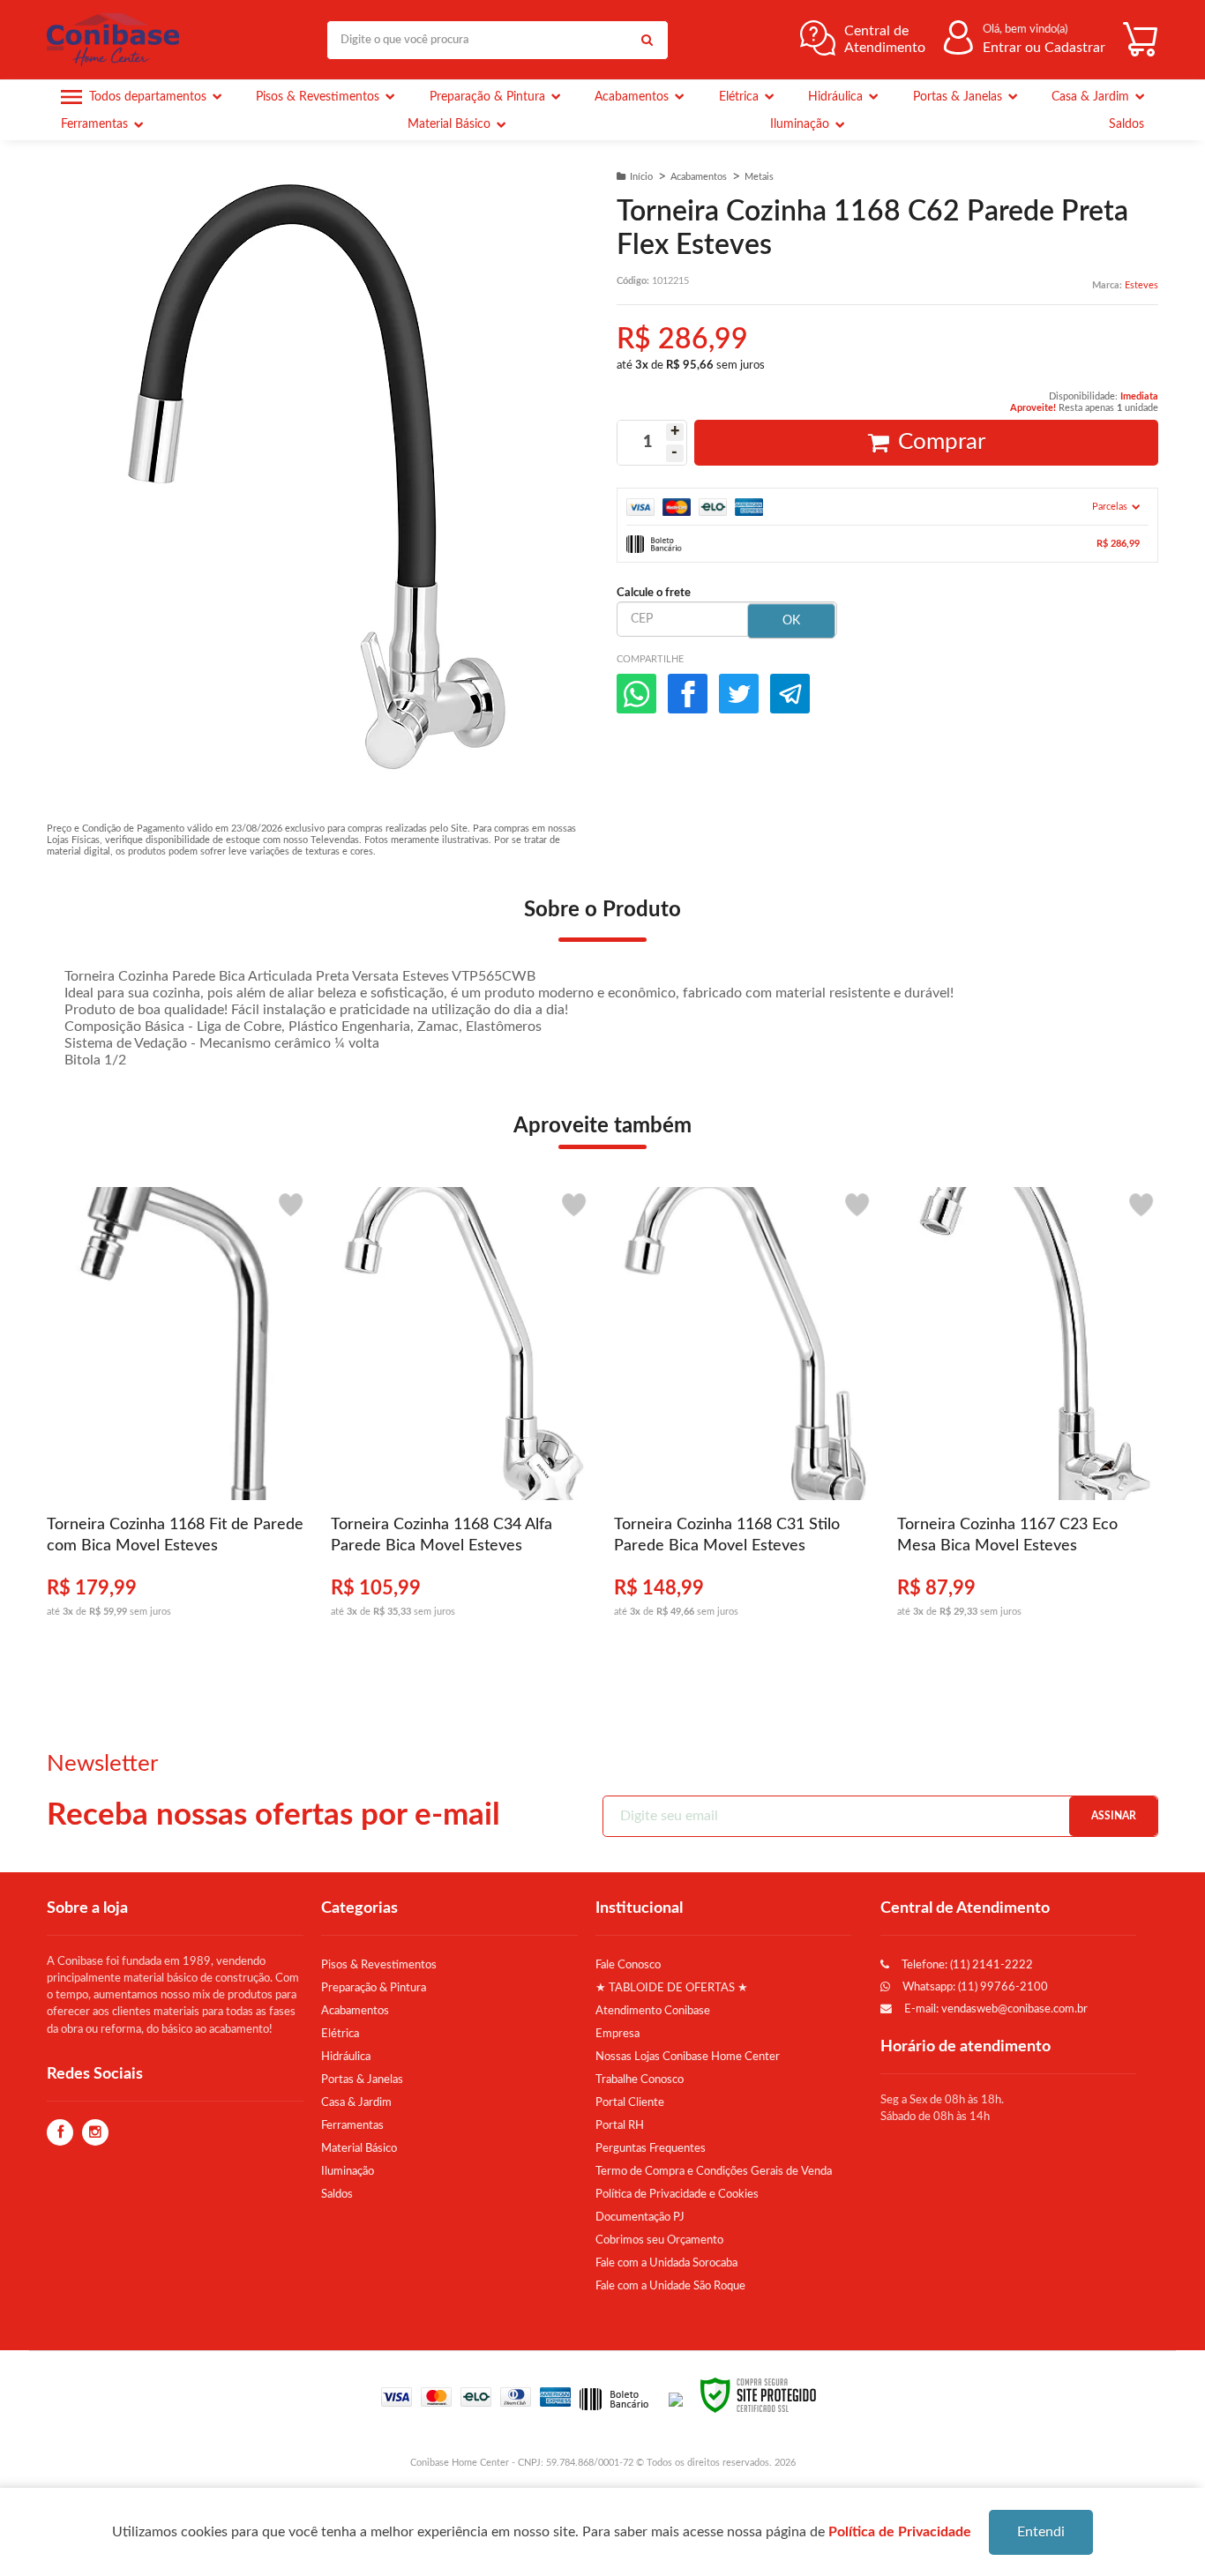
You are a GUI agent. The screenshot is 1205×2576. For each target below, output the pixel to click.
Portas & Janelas (362, 2079)
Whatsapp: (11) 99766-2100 (974, 1987)
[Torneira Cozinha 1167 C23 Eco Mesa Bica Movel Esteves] (1027, 1412)
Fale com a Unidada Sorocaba (666, 2263)
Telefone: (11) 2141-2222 (966, 1965)
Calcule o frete (654, 593)
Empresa (617, 2034)
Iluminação (348, 2171)
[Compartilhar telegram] (790, 694)
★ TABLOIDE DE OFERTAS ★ (672, 1988)
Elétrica (340, 2034)
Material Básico (359, 2148)
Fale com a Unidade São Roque (670, 2286)
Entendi (1041, 2532)
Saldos (337, 2194)
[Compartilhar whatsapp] (636, 694)
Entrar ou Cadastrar (1044, 48)
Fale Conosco (628, 1965)
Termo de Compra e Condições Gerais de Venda (714, 2171)
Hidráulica (346, 2057)
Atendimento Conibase (653, 2011)
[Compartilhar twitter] (739, 694)
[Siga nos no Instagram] (95, 2133)
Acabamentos (699, 177)
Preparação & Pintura (374, 1988)
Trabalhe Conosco (640, 2079)
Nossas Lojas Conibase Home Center (688, 2057)
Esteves (1141, 285)
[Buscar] (647, 40)
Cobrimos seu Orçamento (659, 2240)
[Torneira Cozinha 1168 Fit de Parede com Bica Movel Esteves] (177, 1412)
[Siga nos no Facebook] (60, 2133)
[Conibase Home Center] (117, 40)
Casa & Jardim (356, 2102)
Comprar (942, 442)
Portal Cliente (630, 2102)
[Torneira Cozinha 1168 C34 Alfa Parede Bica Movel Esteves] (461, 1412)
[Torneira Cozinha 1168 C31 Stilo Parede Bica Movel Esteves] (744, 1412)
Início (641, 177)
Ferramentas (352, 2125)
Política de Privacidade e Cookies (677, 2194)
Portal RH (620, 2125)
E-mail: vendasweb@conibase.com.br (995, 2009)
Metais (759, 177)
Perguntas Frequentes (651, 2148)
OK (791, 621)
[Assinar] (1113, 1816)
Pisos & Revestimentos (379, 1965)
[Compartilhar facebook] (688, 694)
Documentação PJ (640, 2217)
